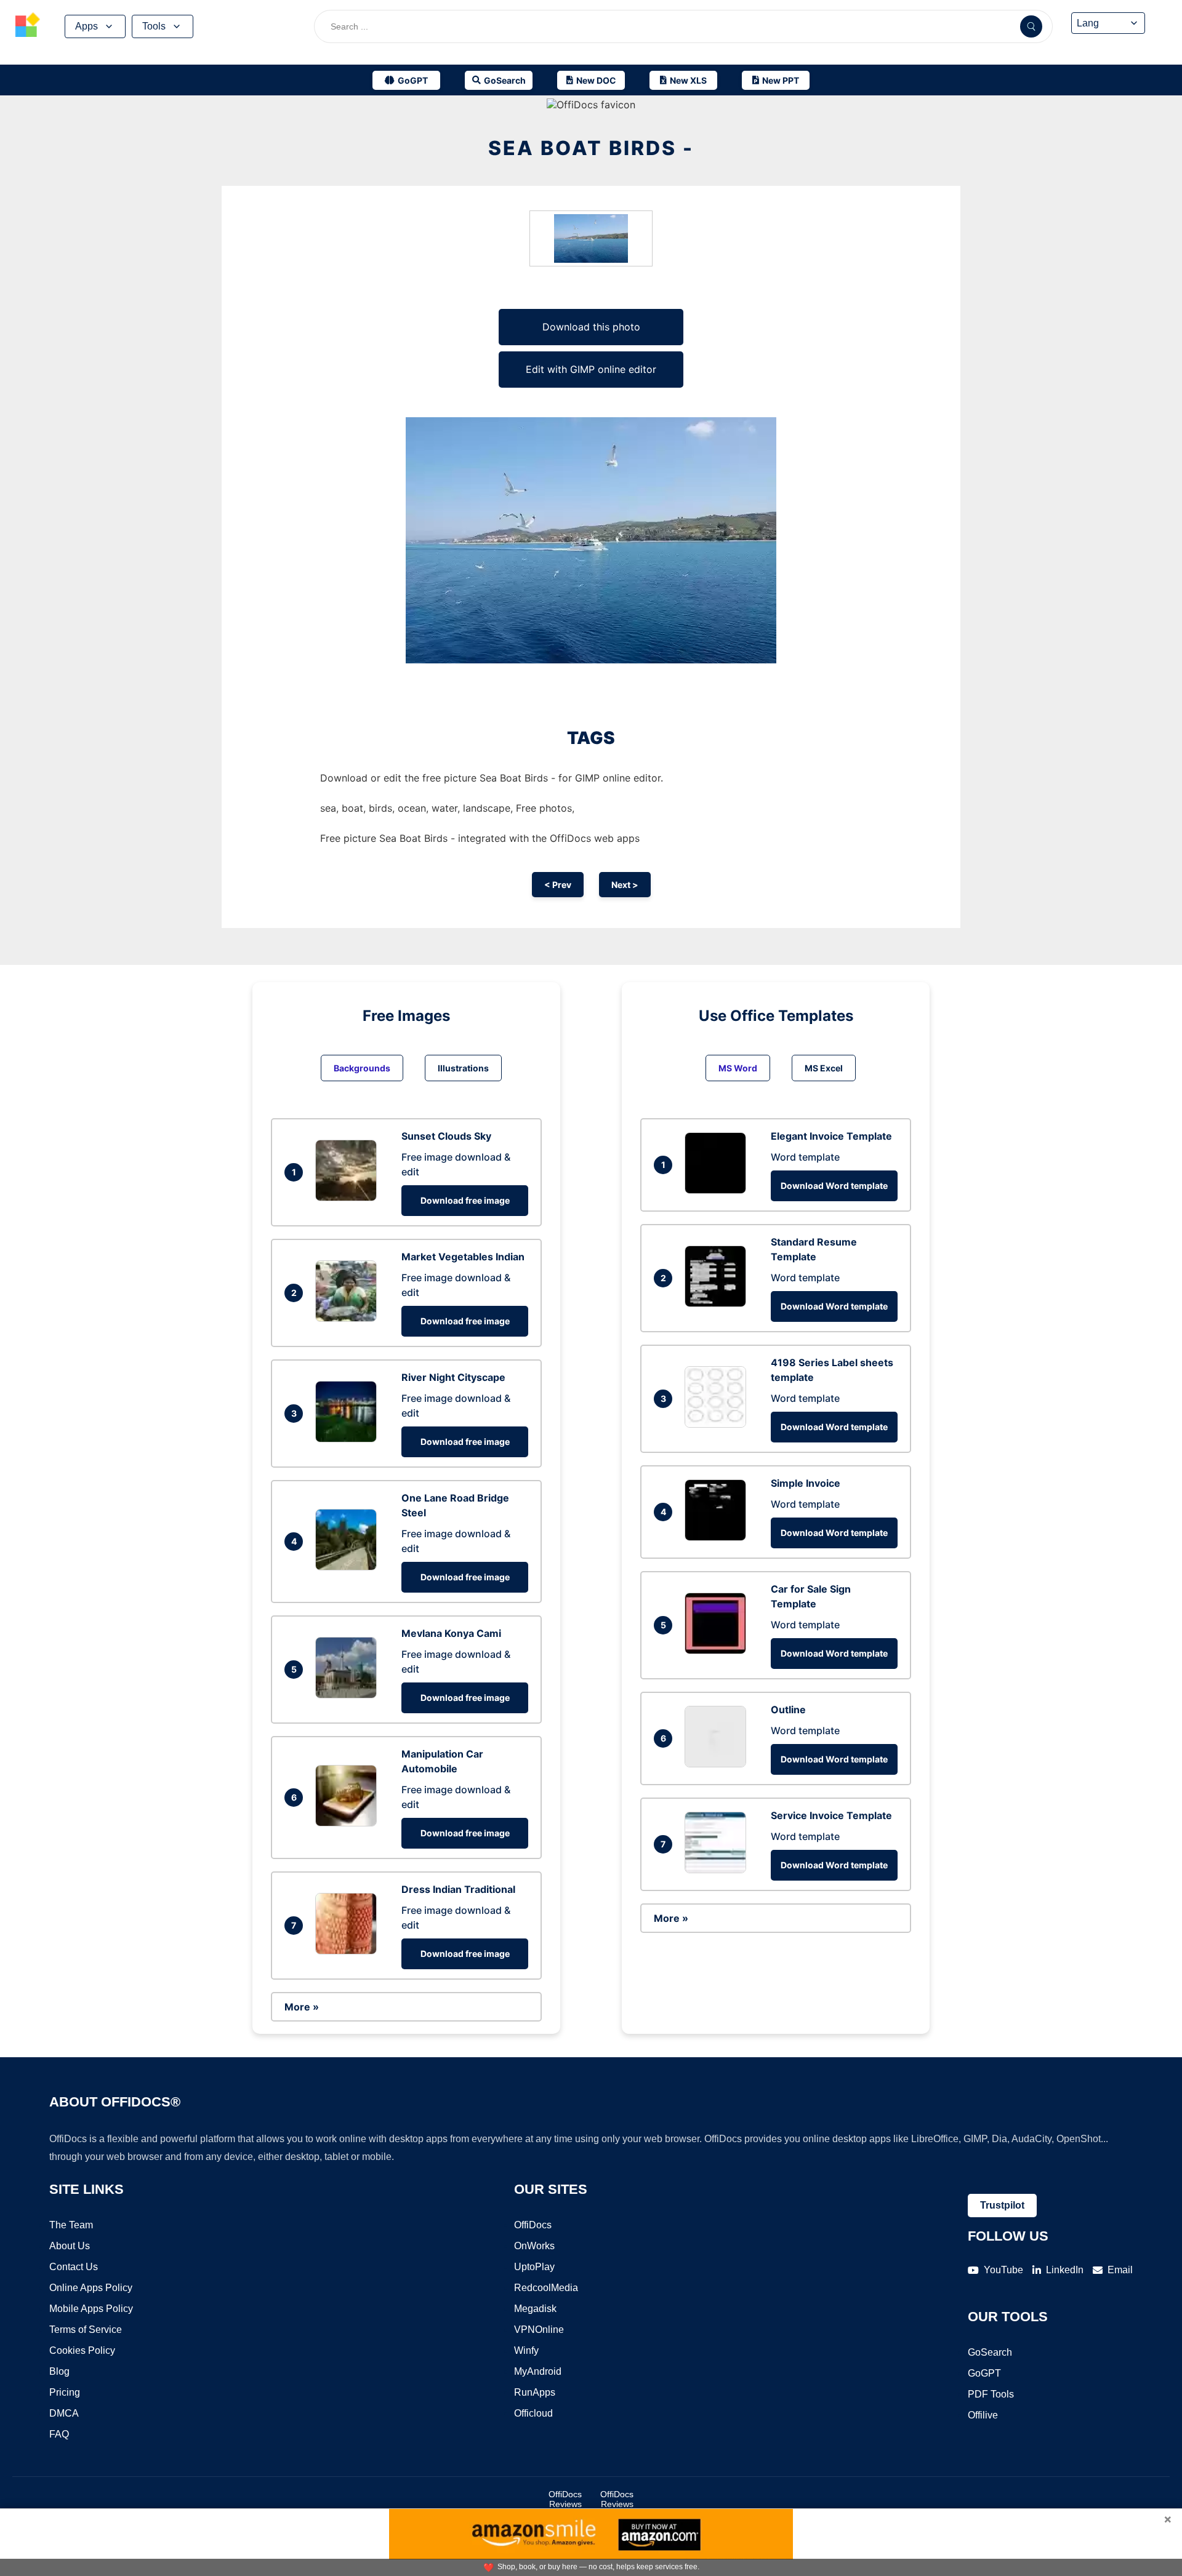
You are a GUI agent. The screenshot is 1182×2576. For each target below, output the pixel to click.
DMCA (64, 2413)
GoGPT (984, 2373)
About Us (70, 2246)
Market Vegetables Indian (463, 1257)
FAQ (59, 2434)
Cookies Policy (82, 2350)
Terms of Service (86, 2330)
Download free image (465, 1200)
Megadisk (535, 2309)
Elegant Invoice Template (831, 1136)
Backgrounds (362, 1068)
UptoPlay (534, 2267)
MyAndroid (538, 2371)
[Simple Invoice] (718, 1537)
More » (302, 2007)
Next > (625, 885)
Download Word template (834, 1186)
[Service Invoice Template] (718, 1870)
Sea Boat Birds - (591, 148)
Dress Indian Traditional (458, 1889)
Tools (154, 26)
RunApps (535, 2392)
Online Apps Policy (91, 2288)
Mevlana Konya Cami (451, 1633)
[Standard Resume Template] (718, 1303)
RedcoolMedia (546, 2288)
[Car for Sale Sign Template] (718, 1650)
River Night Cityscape (453, 1377)
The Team (71, 2225)
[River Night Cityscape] (349, 1439)
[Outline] (718, 1764)
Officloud (533, 2413)
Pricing (65, 2392)
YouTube (1003, 2270)
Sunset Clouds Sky (446, 1136)
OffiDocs (533, 2225)
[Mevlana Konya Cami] (349, 1695)
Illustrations (463, 1068)
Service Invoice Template (831, 1815)
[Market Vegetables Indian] (349, 1318)
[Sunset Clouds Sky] (349, 1198)
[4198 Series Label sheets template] (718, 1424)
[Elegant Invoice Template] (718, 1190)
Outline (788, 1710)
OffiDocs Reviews (565, 2499)
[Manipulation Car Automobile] (349, 1823)
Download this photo (591, 327)
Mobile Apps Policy (91, 2309)
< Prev (558, 885)
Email (1120, 2270)
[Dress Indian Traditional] (349, 1951)
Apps (86, 26)
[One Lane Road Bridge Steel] (349, 1567)
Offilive (983, 2415)
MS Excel (824, 1068)
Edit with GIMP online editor (591, 369)
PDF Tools (991, 2394)
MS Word (738, 1068)
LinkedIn (1065, 2270)
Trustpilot (1002, 2205)
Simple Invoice (806, 1483)
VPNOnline (539, 2330)
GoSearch (990, 2352)
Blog (59, 2371)
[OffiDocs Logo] (28, 26)
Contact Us (74, 2267)
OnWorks (534, 2246)
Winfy (526, 2350)
